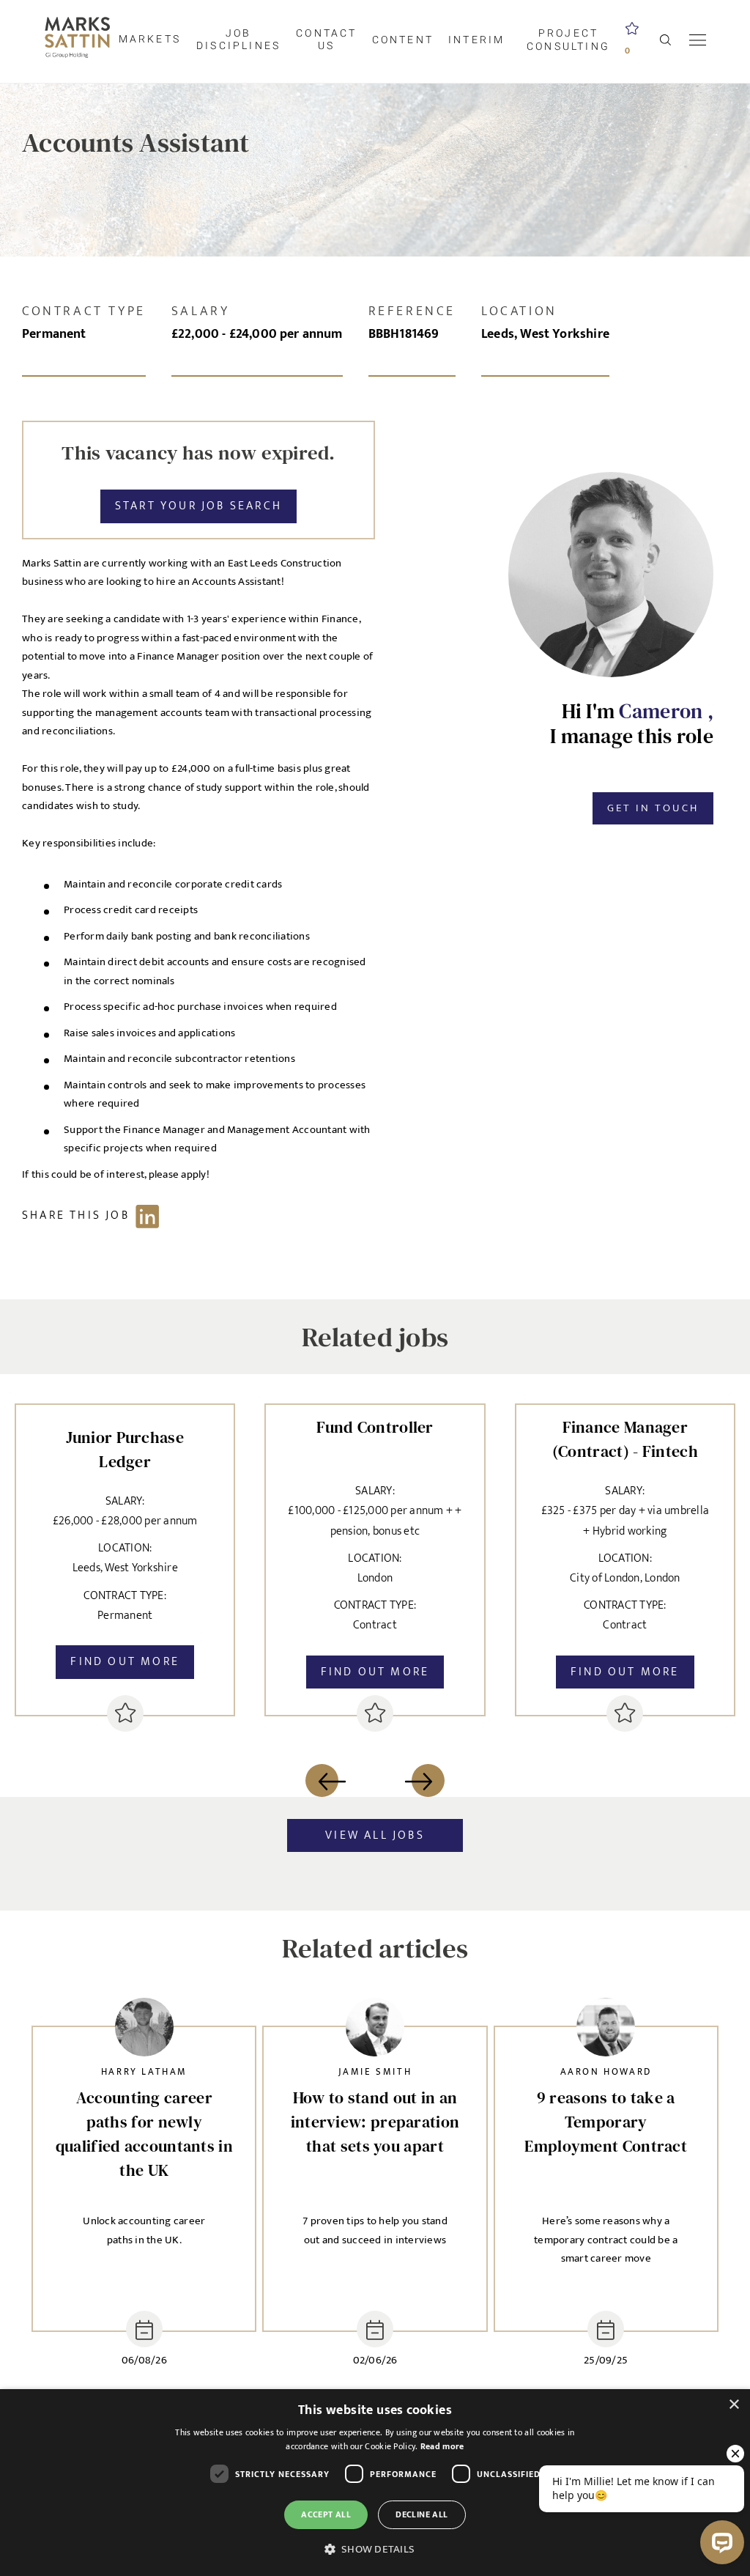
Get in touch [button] (653, 808)
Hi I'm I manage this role (632, 724)
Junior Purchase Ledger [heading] (125, 1449)
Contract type (84, 311)
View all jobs (375, 1835)
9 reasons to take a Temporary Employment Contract (606, 2122)
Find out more (125, 1662)
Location (519, 311)
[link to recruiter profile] (144, 2031)
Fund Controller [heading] (375, 1427)
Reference (412, 311)
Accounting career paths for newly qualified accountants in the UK (144, 2134)
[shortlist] (125, 1713)
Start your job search (198, 506)
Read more (442, 2446)
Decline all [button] (422, 2514)
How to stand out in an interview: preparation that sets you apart (375, 2122)
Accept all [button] (326, 2514)
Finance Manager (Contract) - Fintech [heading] (625, 1439)
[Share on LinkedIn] (98, 1215)
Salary (201, 311)
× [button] (734, 2405)
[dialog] (375, 2483)
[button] (375, 2550)
